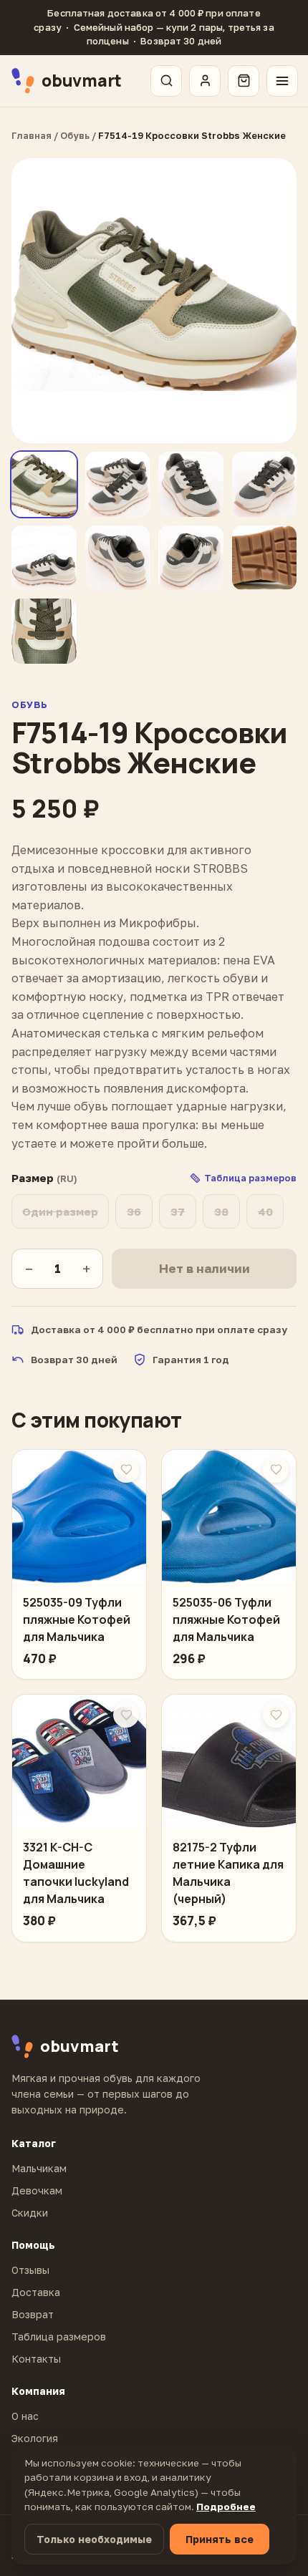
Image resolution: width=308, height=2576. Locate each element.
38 (221, 1211)
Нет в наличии (204, 1268)
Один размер (60, 1211)
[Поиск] (166, 81)
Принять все (220, 2539)
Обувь (75, 135)
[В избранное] (126, 1470)
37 (178, 1211)
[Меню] (282, 81)
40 (265, 1211)
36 (134, 1211)
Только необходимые (94, 2539)
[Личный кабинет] (205, 81)
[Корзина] (244, 81)
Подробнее (226, 2507)
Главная (32, 135)
